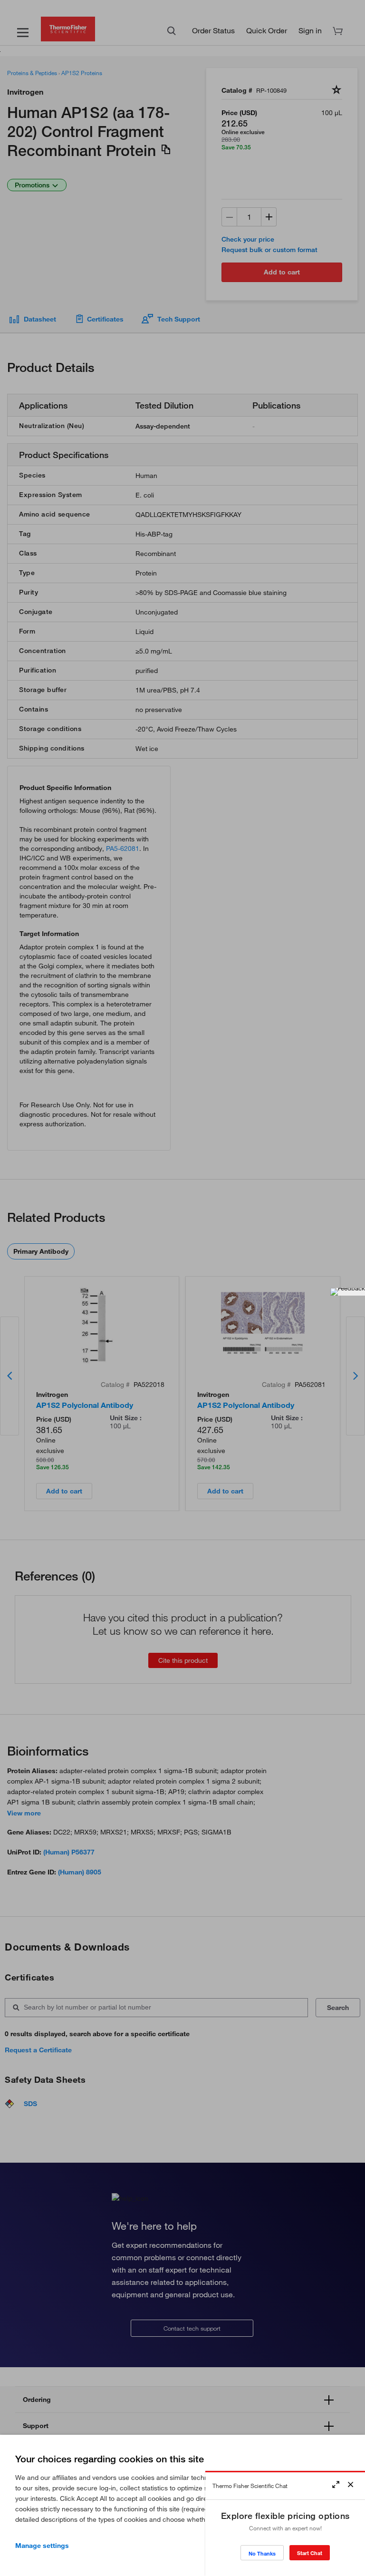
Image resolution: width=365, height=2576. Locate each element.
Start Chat (310, 2553)
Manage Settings (42, 2546)
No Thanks (262, 2553)
